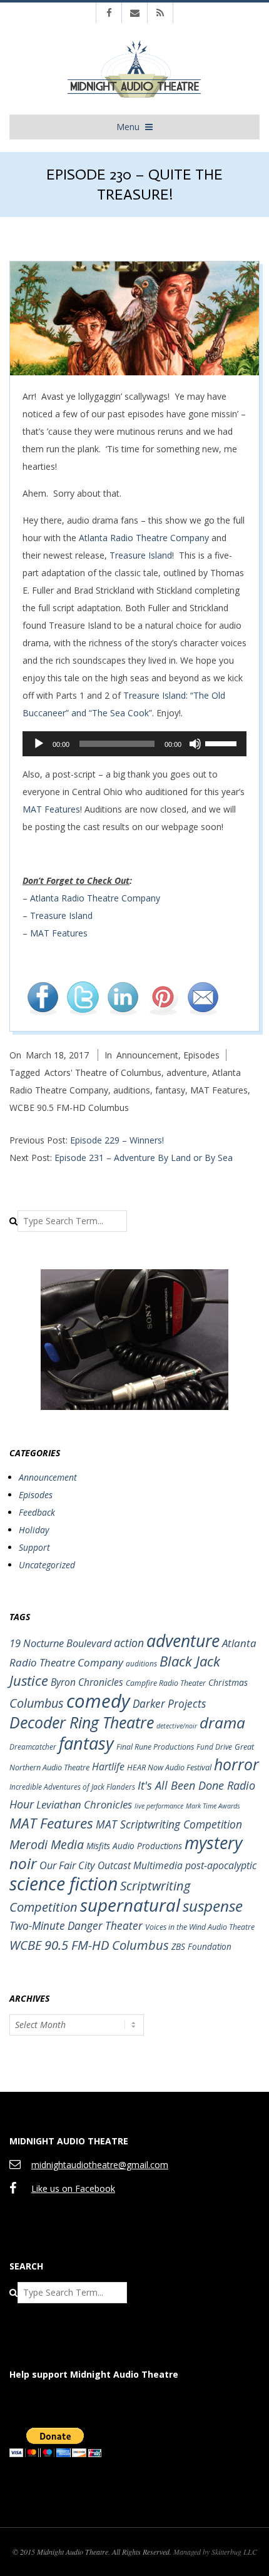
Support (34, 1547)
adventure (187, 1072)
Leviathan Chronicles (84, 1804)
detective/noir (177, 1726)
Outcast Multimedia (140, 1865)
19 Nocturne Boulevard (60, 1643)
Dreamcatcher (33, 1747)
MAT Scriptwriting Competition (169, 1824)
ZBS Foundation (201, 1946)
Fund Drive (214, 1747)
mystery (213, 1843)
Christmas (228, 1682)
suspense (213, 1906)
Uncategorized (47, 1565)
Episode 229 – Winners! (117, 1140)
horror (236, 1764)
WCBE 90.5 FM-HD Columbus (69, 1108)
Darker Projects (169, 1704)
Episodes (201, 1055)
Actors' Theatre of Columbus (103, 1072)
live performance (159, 1806)
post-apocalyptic (221, 1865)
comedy (98, 1701)
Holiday (34, 1530)
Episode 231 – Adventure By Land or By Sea (144, 1158)
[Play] (39, 744)
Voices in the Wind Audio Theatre (200, 1927)
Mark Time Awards (213, 1806)
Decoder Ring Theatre (82, 1722)
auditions (132, 1090)
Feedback (37, 1512)
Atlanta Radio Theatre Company (144, 538)
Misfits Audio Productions (134, 1846)
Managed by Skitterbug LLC (215, 2552)
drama (222, 1722)
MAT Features (51, 809)
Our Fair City (67, 1865)
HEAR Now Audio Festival (169, 1767)
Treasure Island (141, 555)
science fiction (63, 1884)
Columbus (37, 1703)
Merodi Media (47, 1844)
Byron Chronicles (87, 1682)
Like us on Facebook (73, 2188)
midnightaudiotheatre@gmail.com (100, 2165)
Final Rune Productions (155, 1747)
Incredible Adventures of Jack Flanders (72, 1787)
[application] (134, 744)
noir (23, 1863)
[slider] (223, 743)
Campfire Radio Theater (166, 1683)
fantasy (170, 1090)
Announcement (147, 1055)
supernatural (130, 1905)
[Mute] (195, 744)
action (129, 1643)
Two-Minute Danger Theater (76, 1926)
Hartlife (108, 1767)
